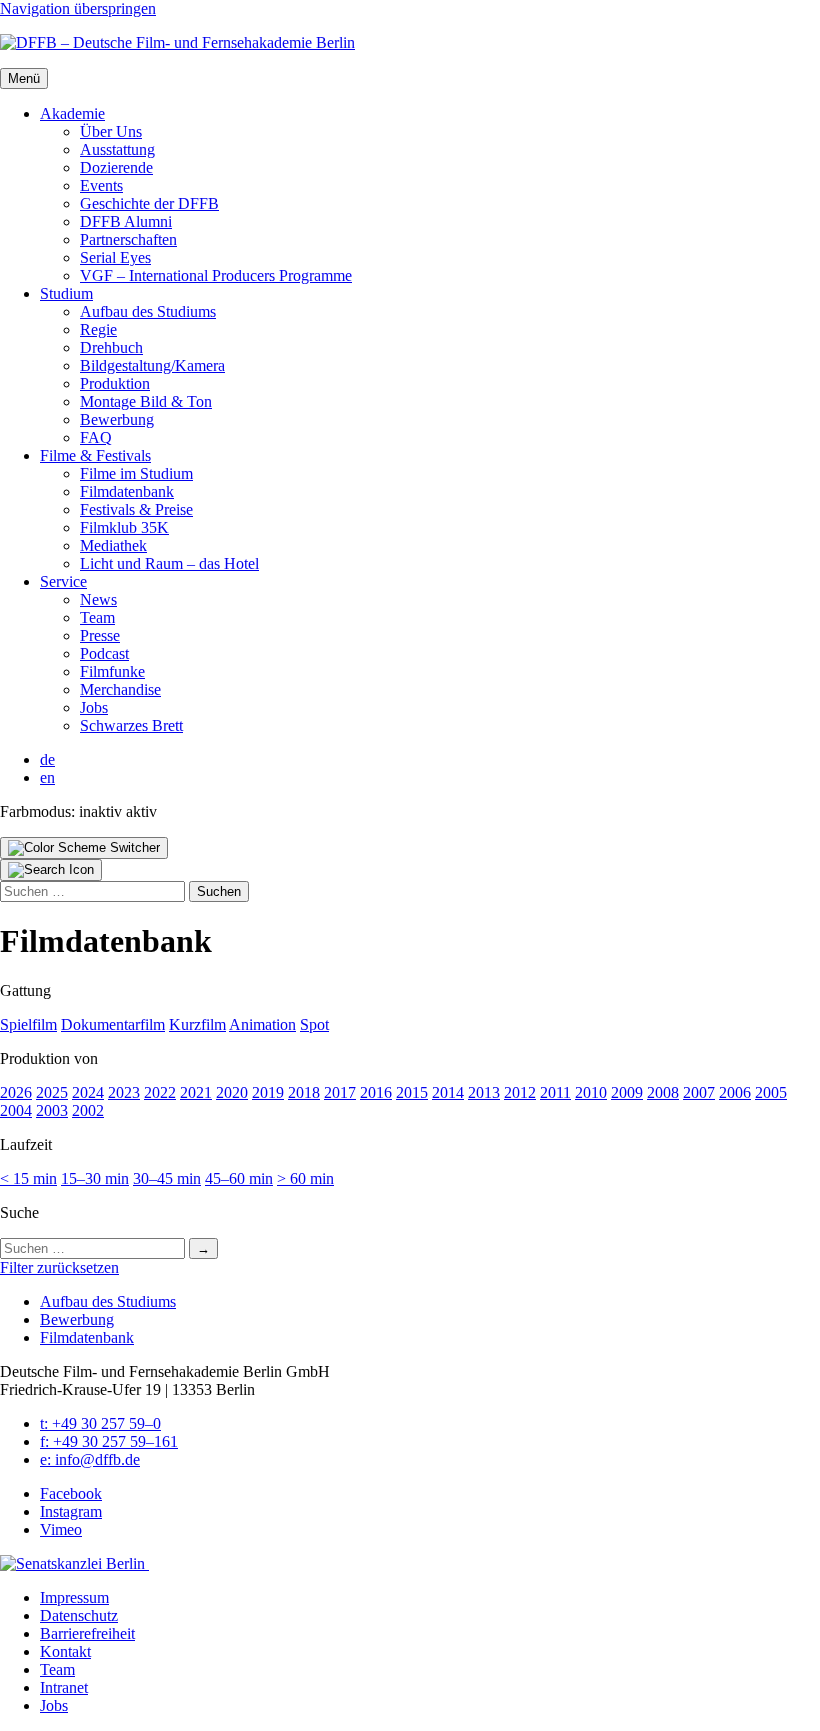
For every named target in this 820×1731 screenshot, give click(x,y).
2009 (627, 1092)
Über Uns (111, 131)
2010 (591, 1092)
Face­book (71, 1493)
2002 (88, 1110)
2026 (16, 1092)
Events (101, 185)
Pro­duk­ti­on (115, 383)
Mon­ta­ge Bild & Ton (146, 401)
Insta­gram (71, 1511)
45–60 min (239, 1178)
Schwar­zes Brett (131, 725)
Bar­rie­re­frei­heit (87, 1633)
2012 (520, 1092)
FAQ (96, 437)
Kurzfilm (197, 1024)
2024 (88, 1092)
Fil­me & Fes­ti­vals (95, 455)
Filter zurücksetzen (59, 1267)
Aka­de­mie (72, 113)
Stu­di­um (66, 293)
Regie (98, 329)
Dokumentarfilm (113, 1024)
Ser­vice (63, 581)
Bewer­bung (117, 419)
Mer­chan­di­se (120, 689)
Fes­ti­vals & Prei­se (136, 509)
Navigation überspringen (78, 8)
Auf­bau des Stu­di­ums (148, 311)
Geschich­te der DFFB (149, 203)
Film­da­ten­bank (127, 491)
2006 (735, 1092)
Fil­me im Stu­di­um (136, 473)
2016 (376, 1092)
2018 (304, 1092)
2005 (771, 1092)
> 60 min (305, 1178)
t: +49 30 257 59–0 (100, 1423)
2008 (663, 1092)
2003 (52, 1110)
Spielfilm (28, 1024)
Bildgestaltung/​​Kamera (152, 365)
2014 (448, 1092)
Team (97, 617)
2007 (699, 1092)
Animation (262, 1024)
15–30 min (95, 1178)
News (98, 599)
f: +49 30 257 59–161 (109, 1441)
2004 (16, 1110)
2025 (52, 1092)
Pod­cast (104, 653)
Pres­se (100, 635)
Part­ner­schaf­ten (128, 239)
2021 (196, 1092)
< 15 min (28, 1178)
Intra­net (64, 1687)
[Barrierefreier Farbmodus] (84, 848)
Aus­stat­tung (117, 149)
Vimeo (61, 1529)
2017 (340, 1092)
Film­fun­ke (112, 671)
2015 (412, 1092)
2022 (160, 1092)
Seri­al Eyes (115, 257)
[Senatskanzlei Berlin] (74, 1563)
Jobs (94, 707)
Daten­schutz (79, 1615)
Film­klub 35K (124, 527)
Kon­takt (65, 1651)
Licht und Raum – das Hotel (169, 563)
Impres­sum (74, 1597)
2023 (124, 1092)
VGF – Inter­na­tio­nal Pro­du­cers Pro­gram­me (216, 275)
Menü (24, 78)
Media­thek (113, 545)
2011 (555, 1092)
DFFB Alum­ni (126, 221)
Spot (314, 1024)
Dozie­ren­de (116, 167)
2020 (232, 1092)
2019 (268, 1092)
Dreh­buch (111, 347)
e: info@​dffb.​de (90, 1459)
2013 (484, 1092)
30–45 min (167, 1178)
